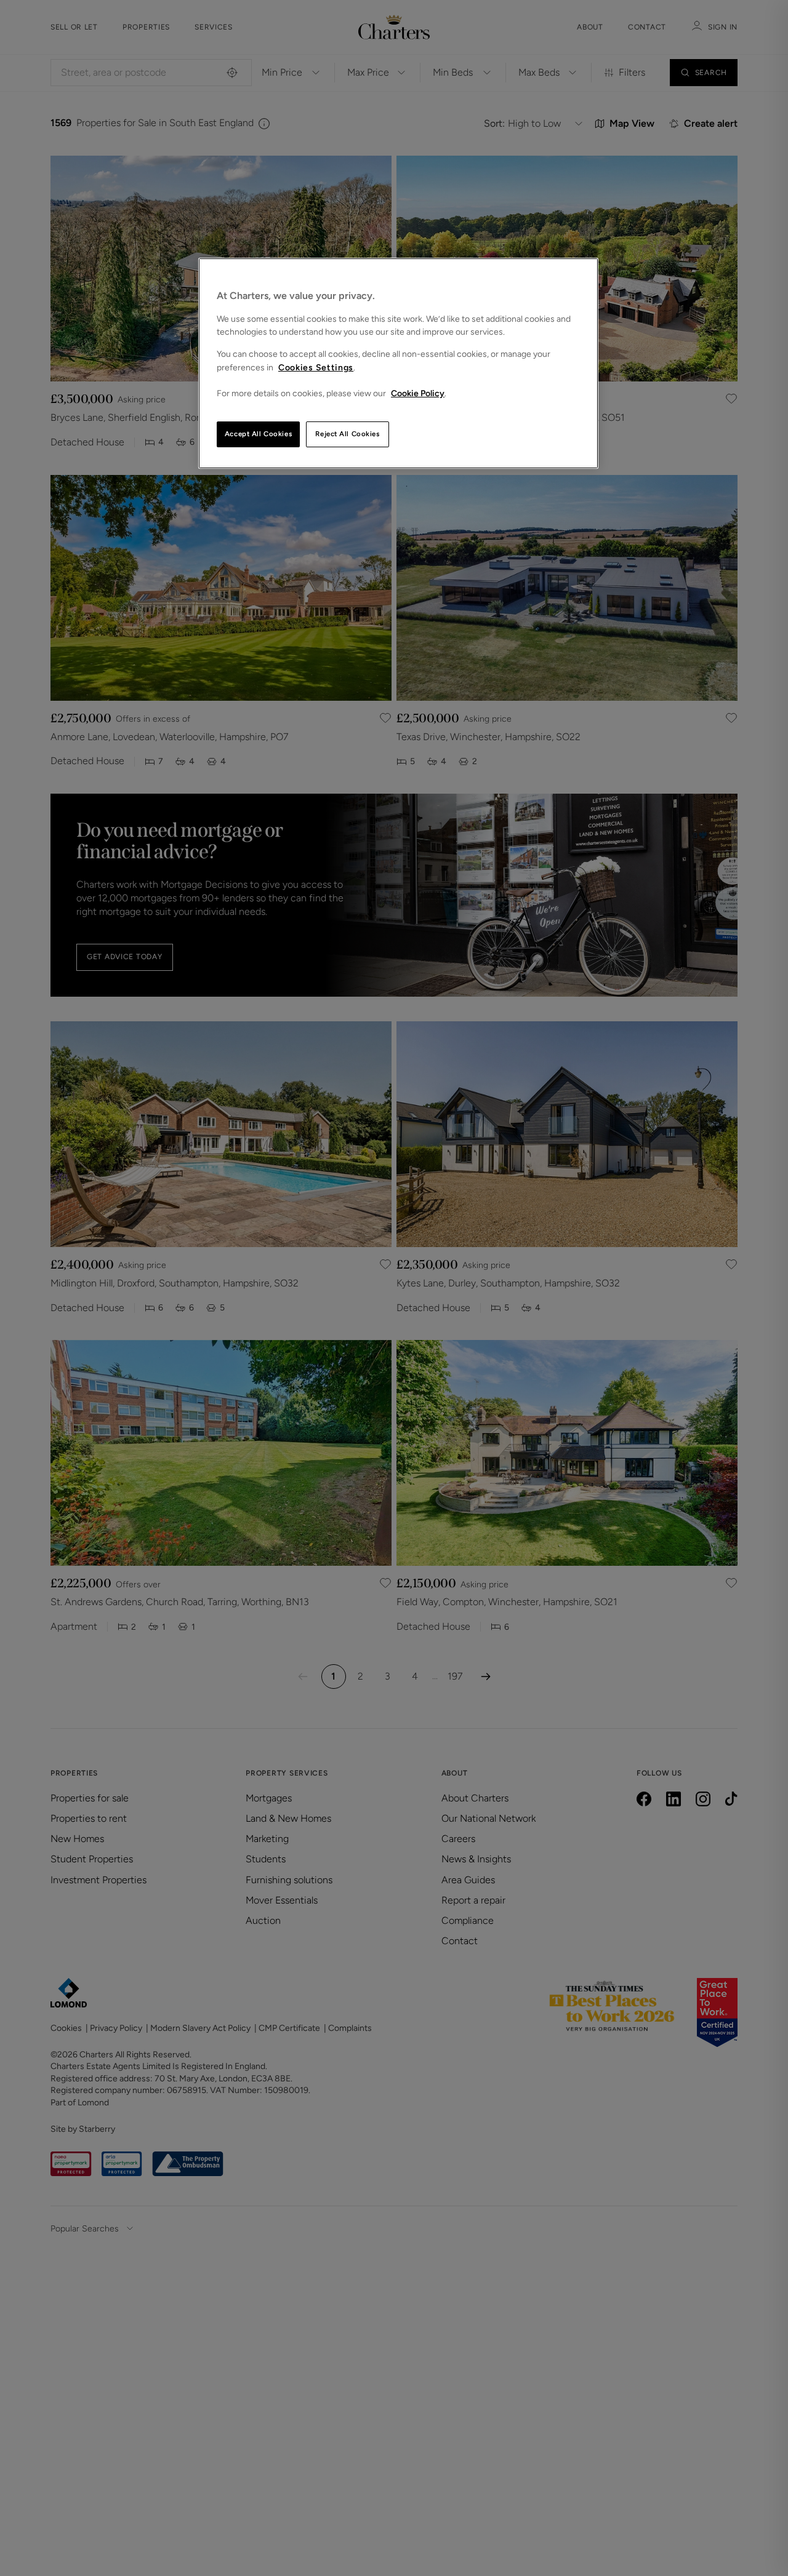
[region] (398, 363)
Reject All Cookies (347, 434)
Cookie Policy (418, 393)
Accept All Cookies (258, 434)
